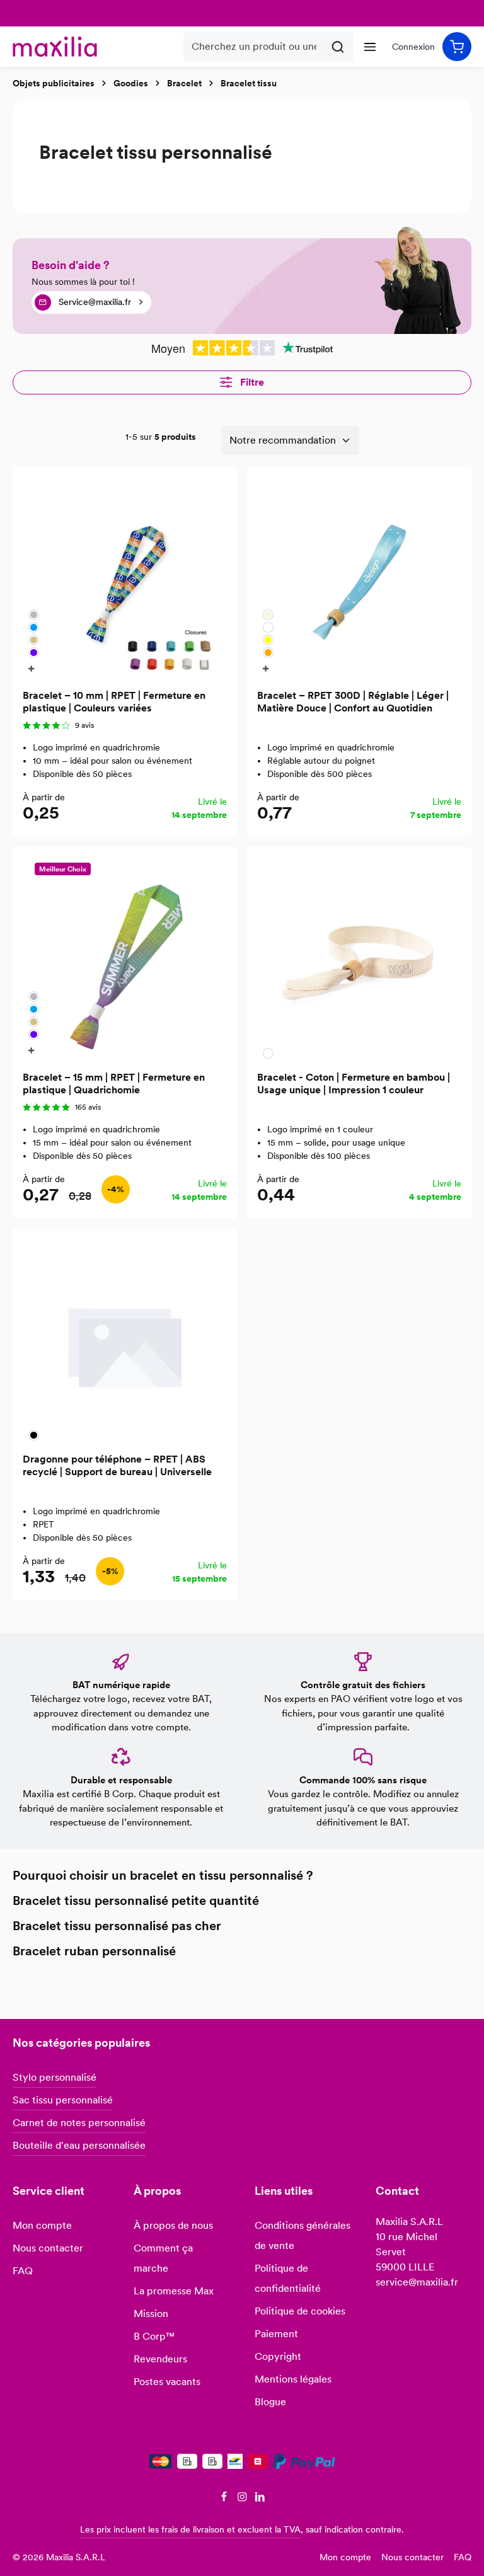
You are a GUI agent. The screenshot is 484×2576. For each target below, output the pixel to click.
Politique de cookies (300, 2311)
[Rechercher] (338, 47)
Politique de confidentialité (288, 2278)
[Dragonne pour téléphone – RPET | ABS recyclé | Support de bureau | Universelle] (125, 1341)
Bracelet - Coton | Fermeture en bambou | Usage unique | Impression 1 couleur (354, 1084)
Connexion (413, 47)
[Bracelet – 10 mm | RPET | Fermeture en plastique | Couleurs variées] (125, 577)
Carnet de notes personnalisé (79, 2123)
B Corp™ (154, 2336)
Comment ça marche (163, 2258)
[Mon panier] (457, 47)
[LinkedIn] (260, 2498)
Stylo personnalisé (55, 2077)
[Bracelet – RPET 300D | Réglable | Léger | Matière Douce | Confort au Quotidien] (359, 577)
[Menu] (370, 47)
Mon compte (42, 2225)
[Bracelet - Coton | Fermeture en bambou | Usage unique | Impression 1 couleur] (359, 959)
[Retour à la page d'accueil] (55, 47)
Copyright (278, 2356)
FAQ (23, 2271)
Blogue (270, 2402)
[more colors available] (33, 668)
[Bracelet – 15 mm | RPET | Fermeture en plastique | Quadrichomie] (125, 959)
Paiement (276, 2334)
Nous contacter (48, 2248)
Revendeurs (160, 2359)
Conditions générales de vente (302, 2235)
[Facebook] (225, 2498)
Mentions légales (293, 2379)
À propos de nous (173, 2225)
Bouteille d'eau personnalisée (79, 2145)
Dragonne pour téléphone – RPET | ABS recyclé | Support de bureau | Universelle (117, 1465)
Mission (151, 2314)
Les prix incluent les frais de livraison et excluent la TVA (190, 2529)
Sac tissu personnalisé (63, 2100)
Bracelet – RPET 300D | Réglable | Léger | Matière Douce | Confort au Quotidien (353, 702)
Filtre (251, 382)
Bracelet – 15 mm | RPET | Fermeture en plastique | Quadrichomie (114, 1084)
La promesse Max (174, 2291)
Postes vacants (167, 2382)
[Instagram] (244, 2498)
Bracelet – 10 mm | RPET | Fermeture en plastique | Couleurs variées (114, 702)
